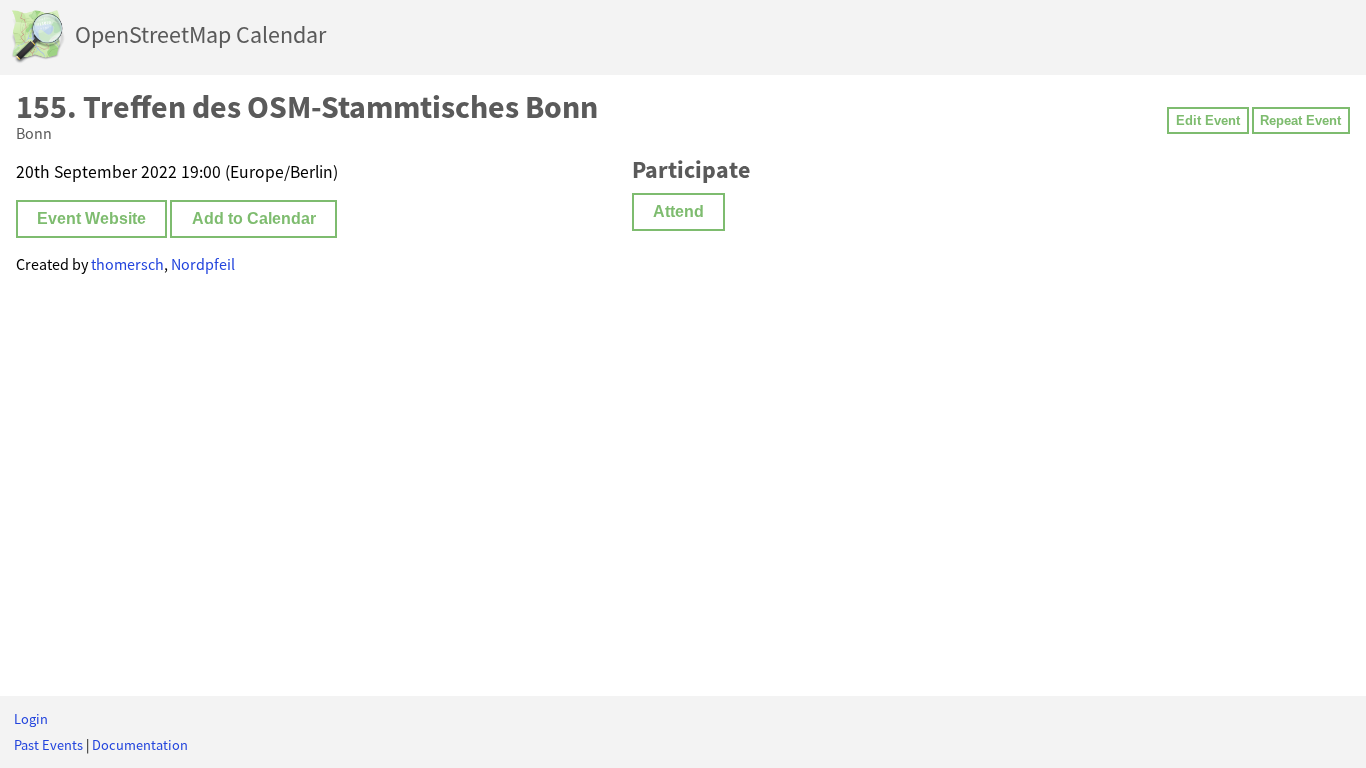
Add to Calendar (254, 218)
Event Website (91, 218)
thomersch (127, 264)
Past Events (48, 745)
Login (31, 719)
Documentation (140, 745)
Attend (678, 211)
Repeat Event (1300, 120)
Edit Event (1208, 120)
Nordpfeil (203, 264)
